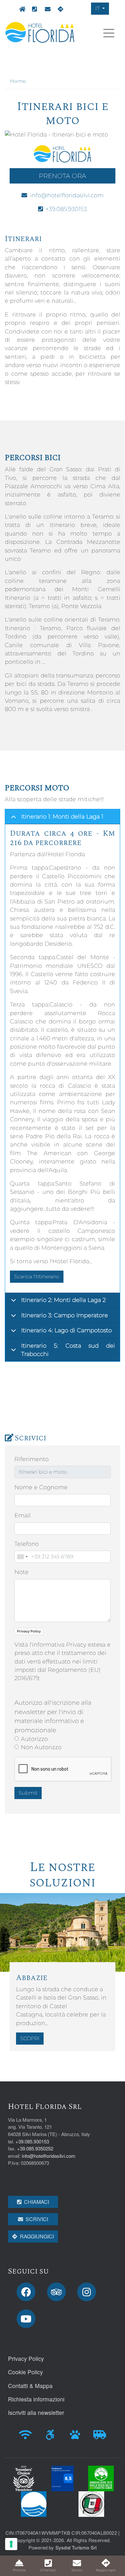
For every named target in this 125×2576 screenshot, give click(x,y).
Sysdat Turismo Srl (76, 2547)
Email (23, 1515)
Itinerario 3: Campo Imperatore (65, 1315)
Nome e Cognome (41, 1487)
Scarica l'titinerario (37, 1276)
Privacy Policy (29, 1631)
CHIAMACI (37, 2202)
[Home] (40, 32)
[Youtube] (28, 2319)
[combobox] (22, 1557)
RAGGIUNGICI (37, 2236)
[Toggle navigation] (109, 33)
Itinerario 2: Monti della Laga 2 (63, 1300)
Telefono (27, 1544)
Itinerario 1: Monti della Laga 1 (62, 816)
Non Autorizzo (41, 1747)
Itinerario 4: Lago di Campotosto (67, 1330)
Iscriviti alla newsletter (36, 2412)
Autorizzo (34, 1739)
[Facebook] (28, 2292)
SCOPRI (30, 2038)
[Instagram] (88, 2292)
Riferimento (32, 1459)
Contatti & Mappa (30, 2386)
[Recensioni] (58, 2292)
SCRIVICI (37, 2219)
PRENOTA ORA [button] (63, 176)
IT (98, 8)
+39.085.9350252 (35, 2148)
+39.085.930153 (33, 9)
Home (21, 9)
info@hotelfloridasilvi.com (46, 9)
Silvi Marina (59, 9)
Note (21, 1572)
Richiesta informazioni (36, 2399)
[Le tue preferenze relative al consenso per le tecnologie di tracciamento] (11, 2544)
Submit (28, 1793)
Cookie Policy (25, 2372)
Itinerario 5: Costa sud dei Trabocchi (68, 1350)
